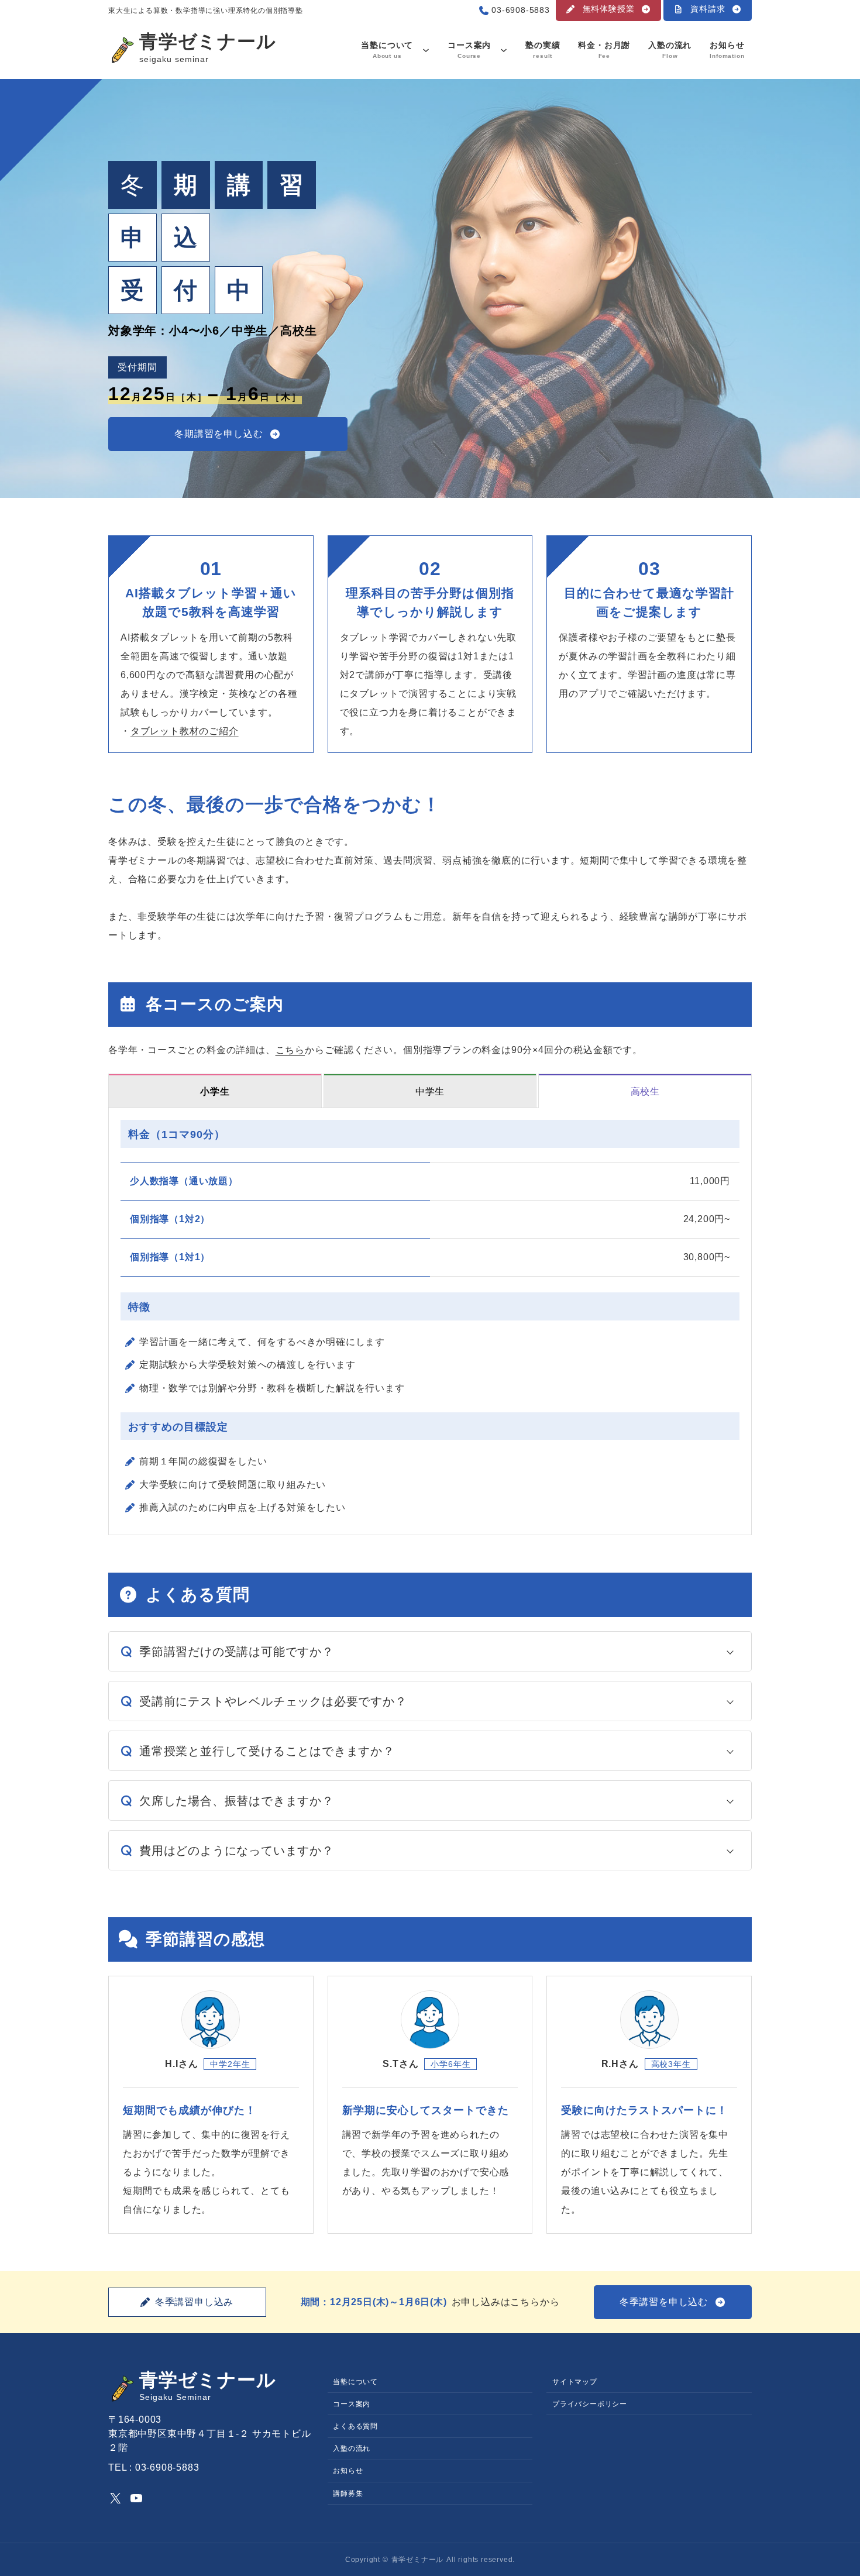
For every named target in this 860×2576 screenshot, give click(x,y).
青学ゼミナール (208, 42)
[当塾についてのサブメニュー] (426, 50)
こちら (290, 1050)
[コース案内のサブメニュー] (504, 50)
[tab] (215, 1091)
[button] (608, 11)
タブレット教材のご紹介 (185, 731)
